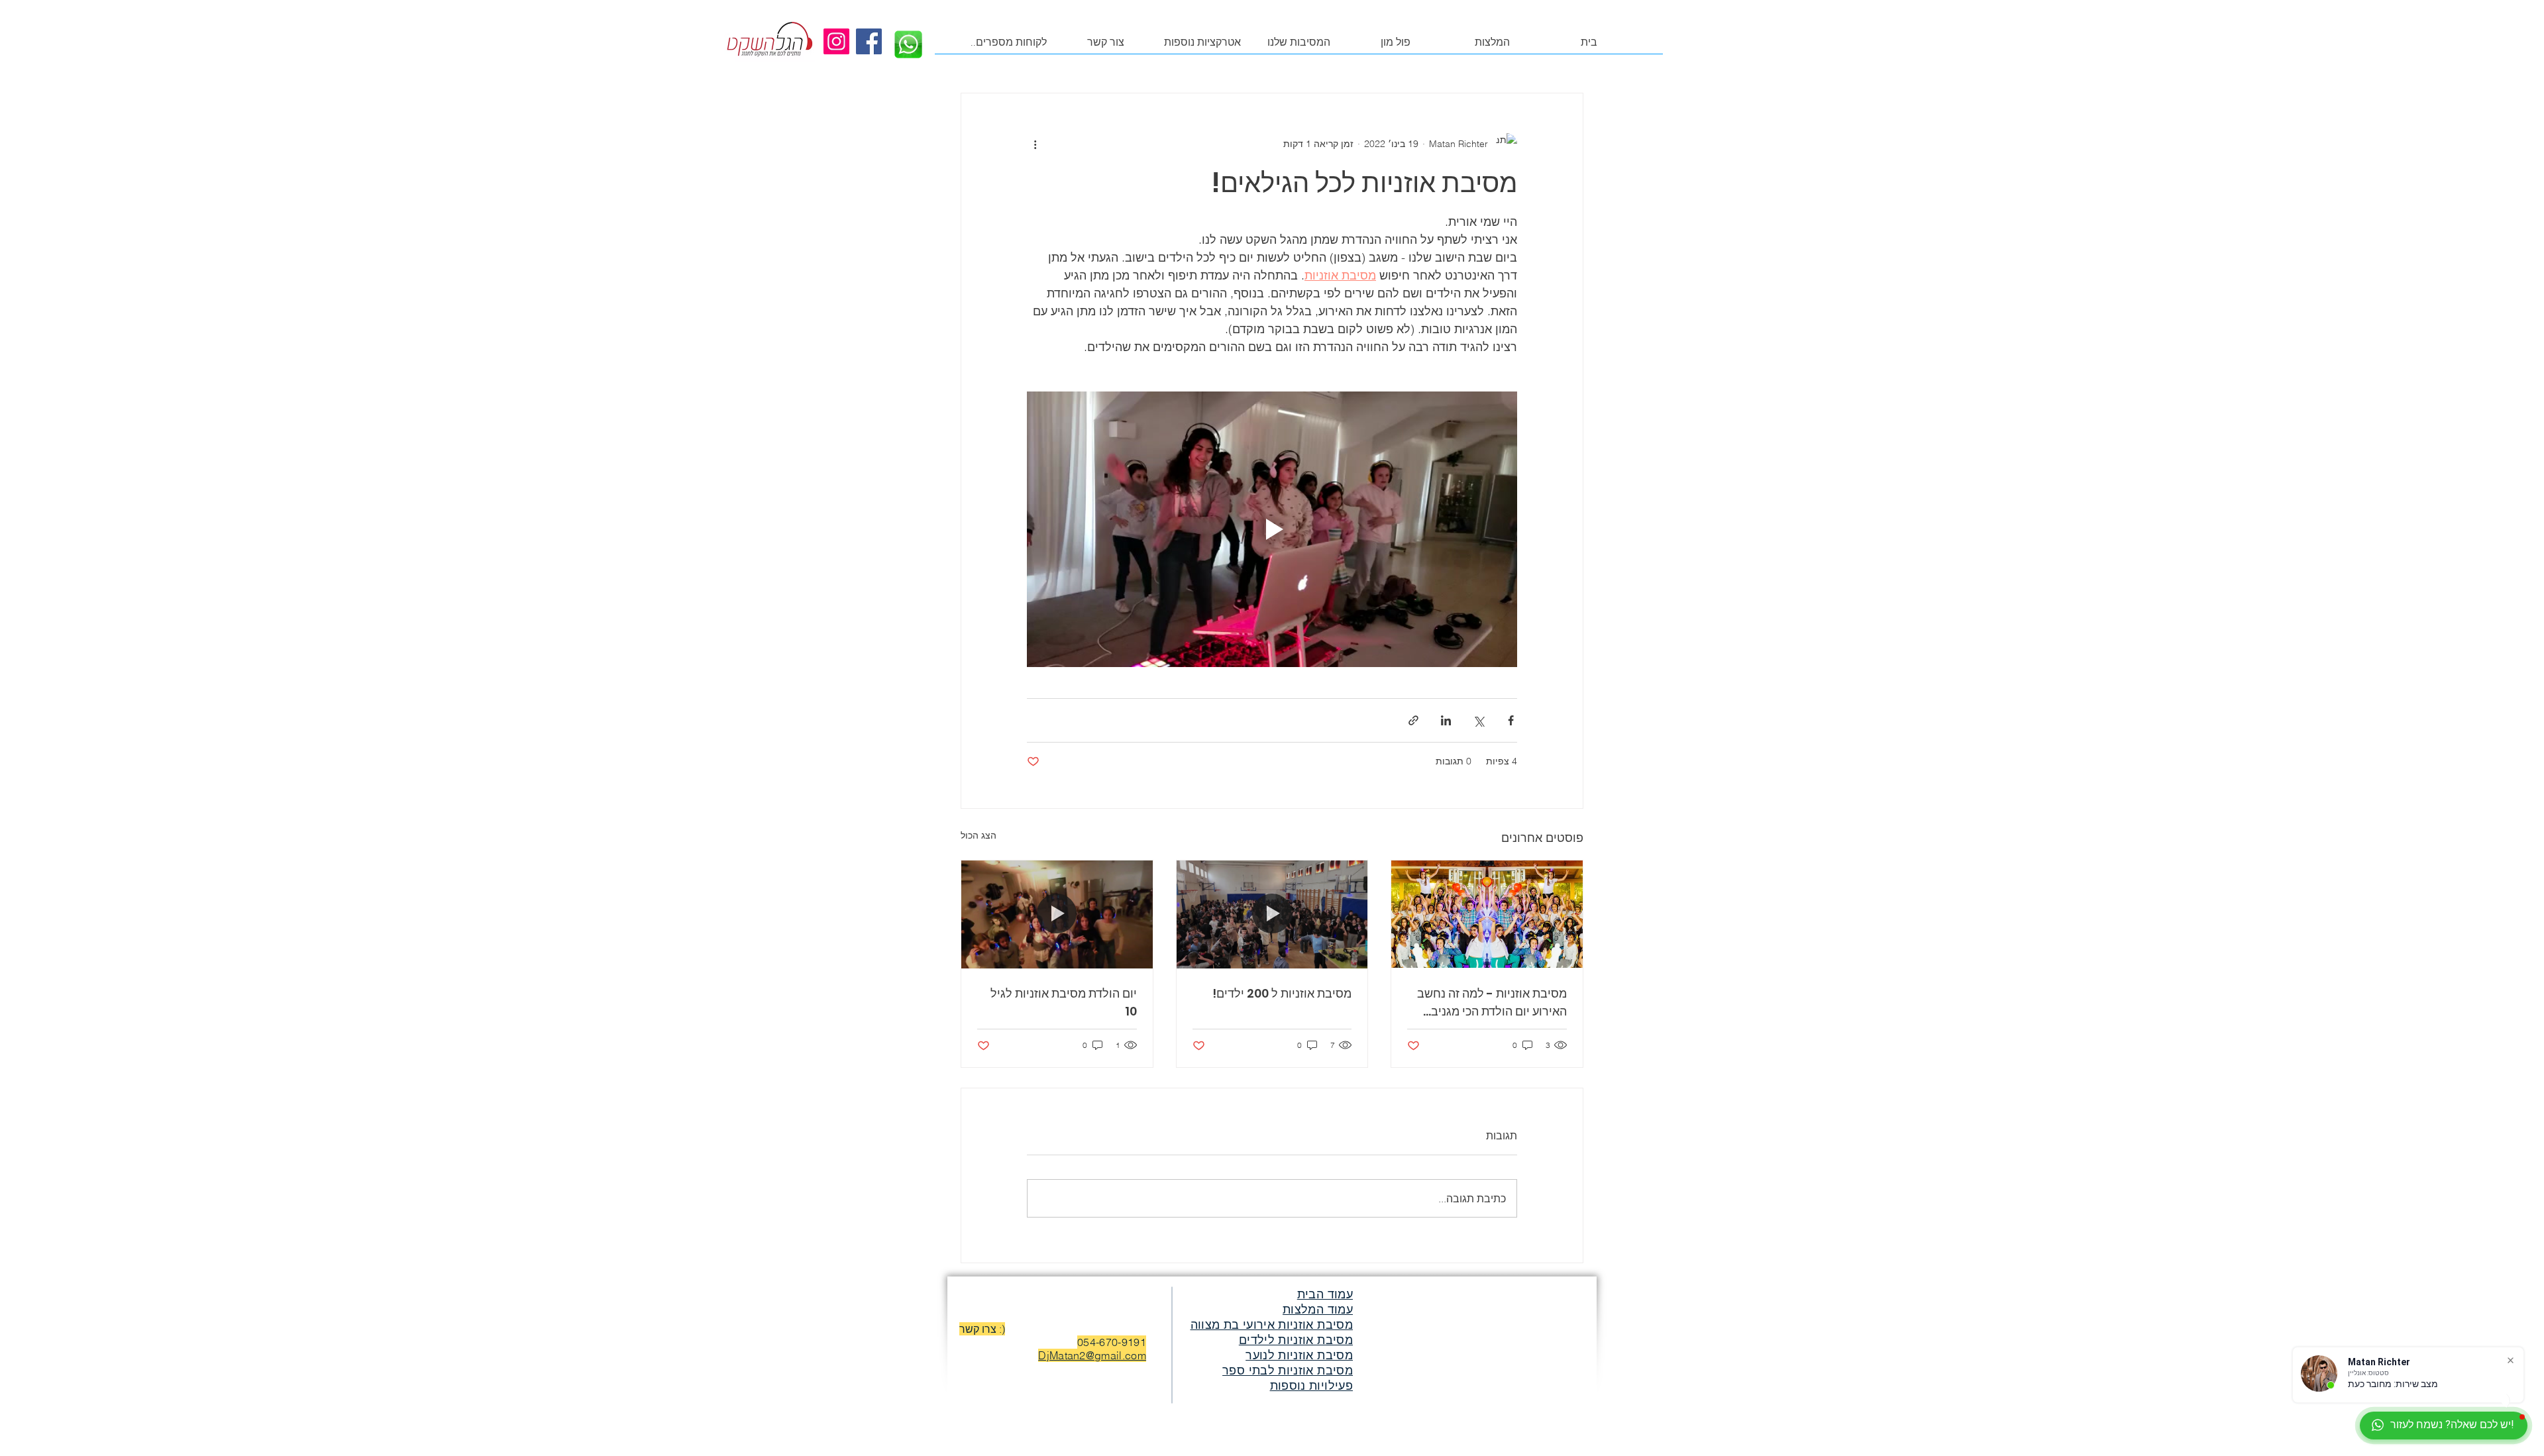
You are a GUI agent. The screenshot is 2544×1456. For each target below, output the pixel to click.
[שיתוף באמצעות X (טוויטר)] (1478, 720)
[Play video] (1272, 529)
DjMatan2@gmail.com (1092, 1355)
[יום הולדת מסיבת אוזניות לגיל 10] (1057, 914)
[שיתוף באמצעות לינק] (1413, 720)
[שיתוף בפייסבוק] (1511, 720)
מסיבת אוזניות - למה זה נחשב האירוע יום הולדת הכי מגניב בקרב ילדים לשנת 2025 (1492, 1003)
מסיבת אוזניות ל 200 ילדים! (1282, 993)
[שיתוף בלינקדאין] (1446, 720)
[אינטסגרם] (836, 41)
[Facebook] (869, 41)
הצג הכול (979, 835)
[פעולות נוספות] (1035, 144)
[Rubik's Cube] (769, 40)
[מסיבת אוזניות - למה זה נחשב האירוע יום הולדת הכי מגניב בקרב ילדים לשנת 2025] (1487, 914)
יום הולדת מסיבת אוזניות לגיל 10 (1064, 1002)
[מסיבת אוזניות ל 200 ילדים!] (1272, 914)
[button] (1493, 47)
